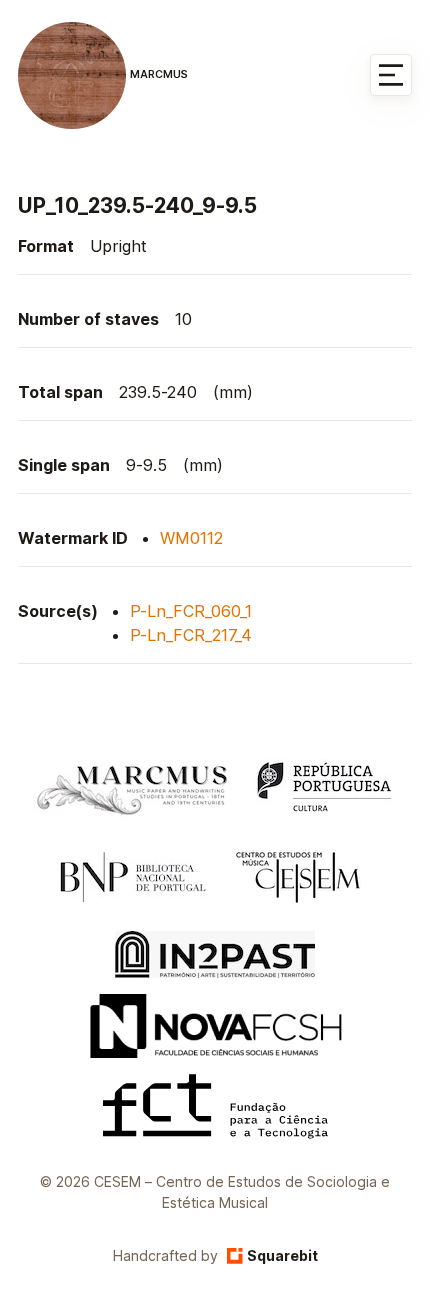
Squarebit (282, 1255)
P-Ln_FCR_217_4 (191, 635)
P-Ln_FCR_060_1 (191, 611)
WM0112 (191, 538)
